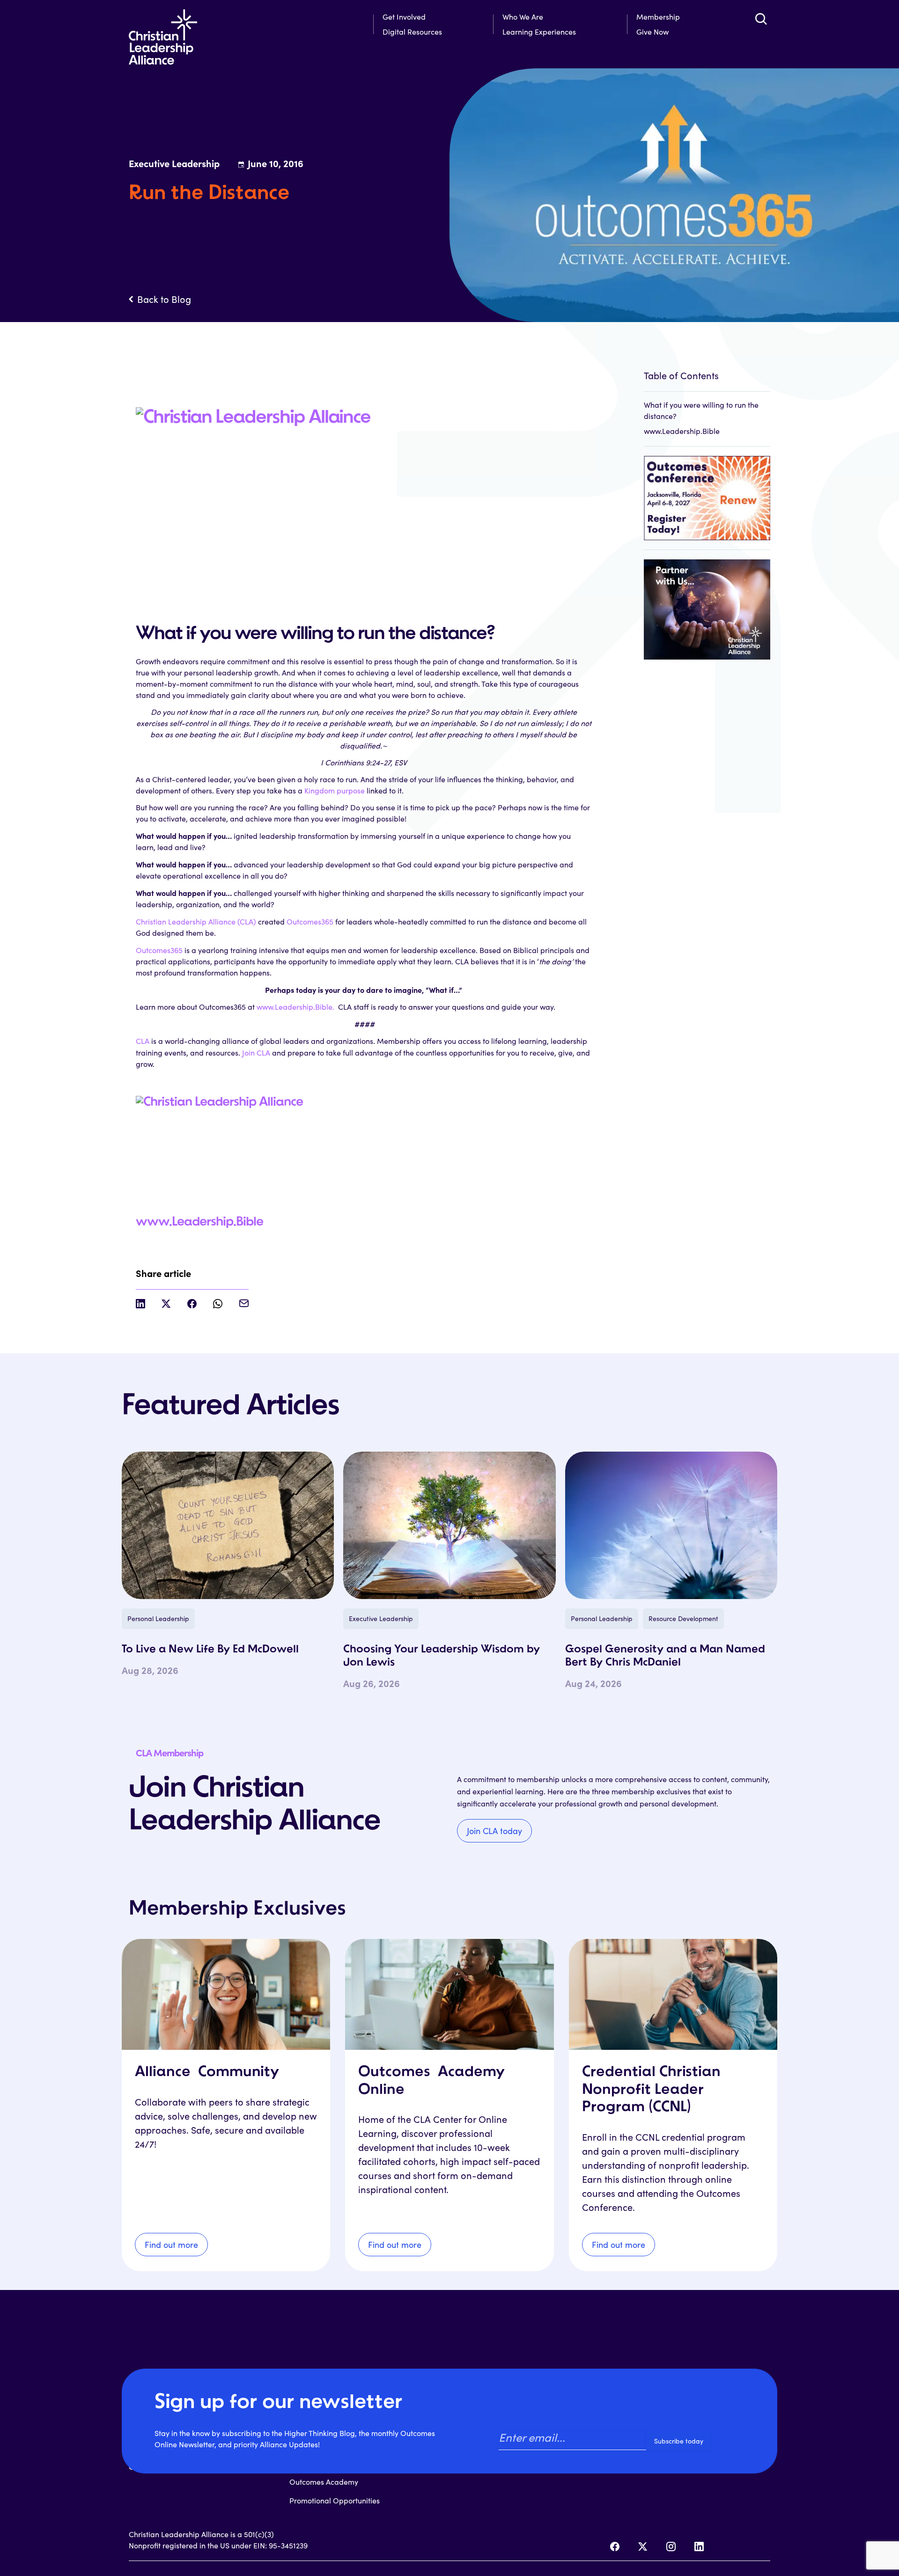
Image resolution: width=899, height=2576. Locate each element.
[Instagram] (671, 2547)
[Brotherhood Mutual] (707, 605)
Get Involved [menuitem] (404, 17)
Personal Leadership (158, 1618)
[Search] (761, 19)
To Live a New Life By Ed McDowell (210, 1650)
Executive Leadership (381, 1618)
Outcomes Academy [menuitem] (324, 2482)
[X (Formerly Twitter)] (643, 2547)
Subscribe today (679, 2441)
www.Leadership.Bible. (296, 1007)
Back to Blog (164, 299)
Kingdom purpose (335, 790)
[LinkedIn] (699, 2547)
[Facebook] (615, 2547)
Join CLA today (494, 1831)
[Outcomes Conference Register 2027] (707, 493)
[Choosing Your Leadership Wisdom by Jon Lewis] (449, 1525)
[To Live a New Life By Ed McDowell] (228, 1525)
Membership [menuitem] (658, 17)
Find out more (171, 2245)
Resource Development (683, 1618)
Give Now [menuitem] (652, 32)
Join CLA (257, 1053)
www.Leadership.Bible (199, 1222)
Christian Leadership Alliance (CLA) (196, 921)
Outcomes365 (310, 921)
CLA (143, 1041)
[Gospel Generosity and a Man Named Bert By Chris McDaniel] (671, 1525)
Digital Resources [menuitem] (412, 32)
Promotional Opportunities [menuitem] (335, 2500)
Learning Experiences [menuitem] (539, 32)
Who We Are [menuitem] (523, 17)
